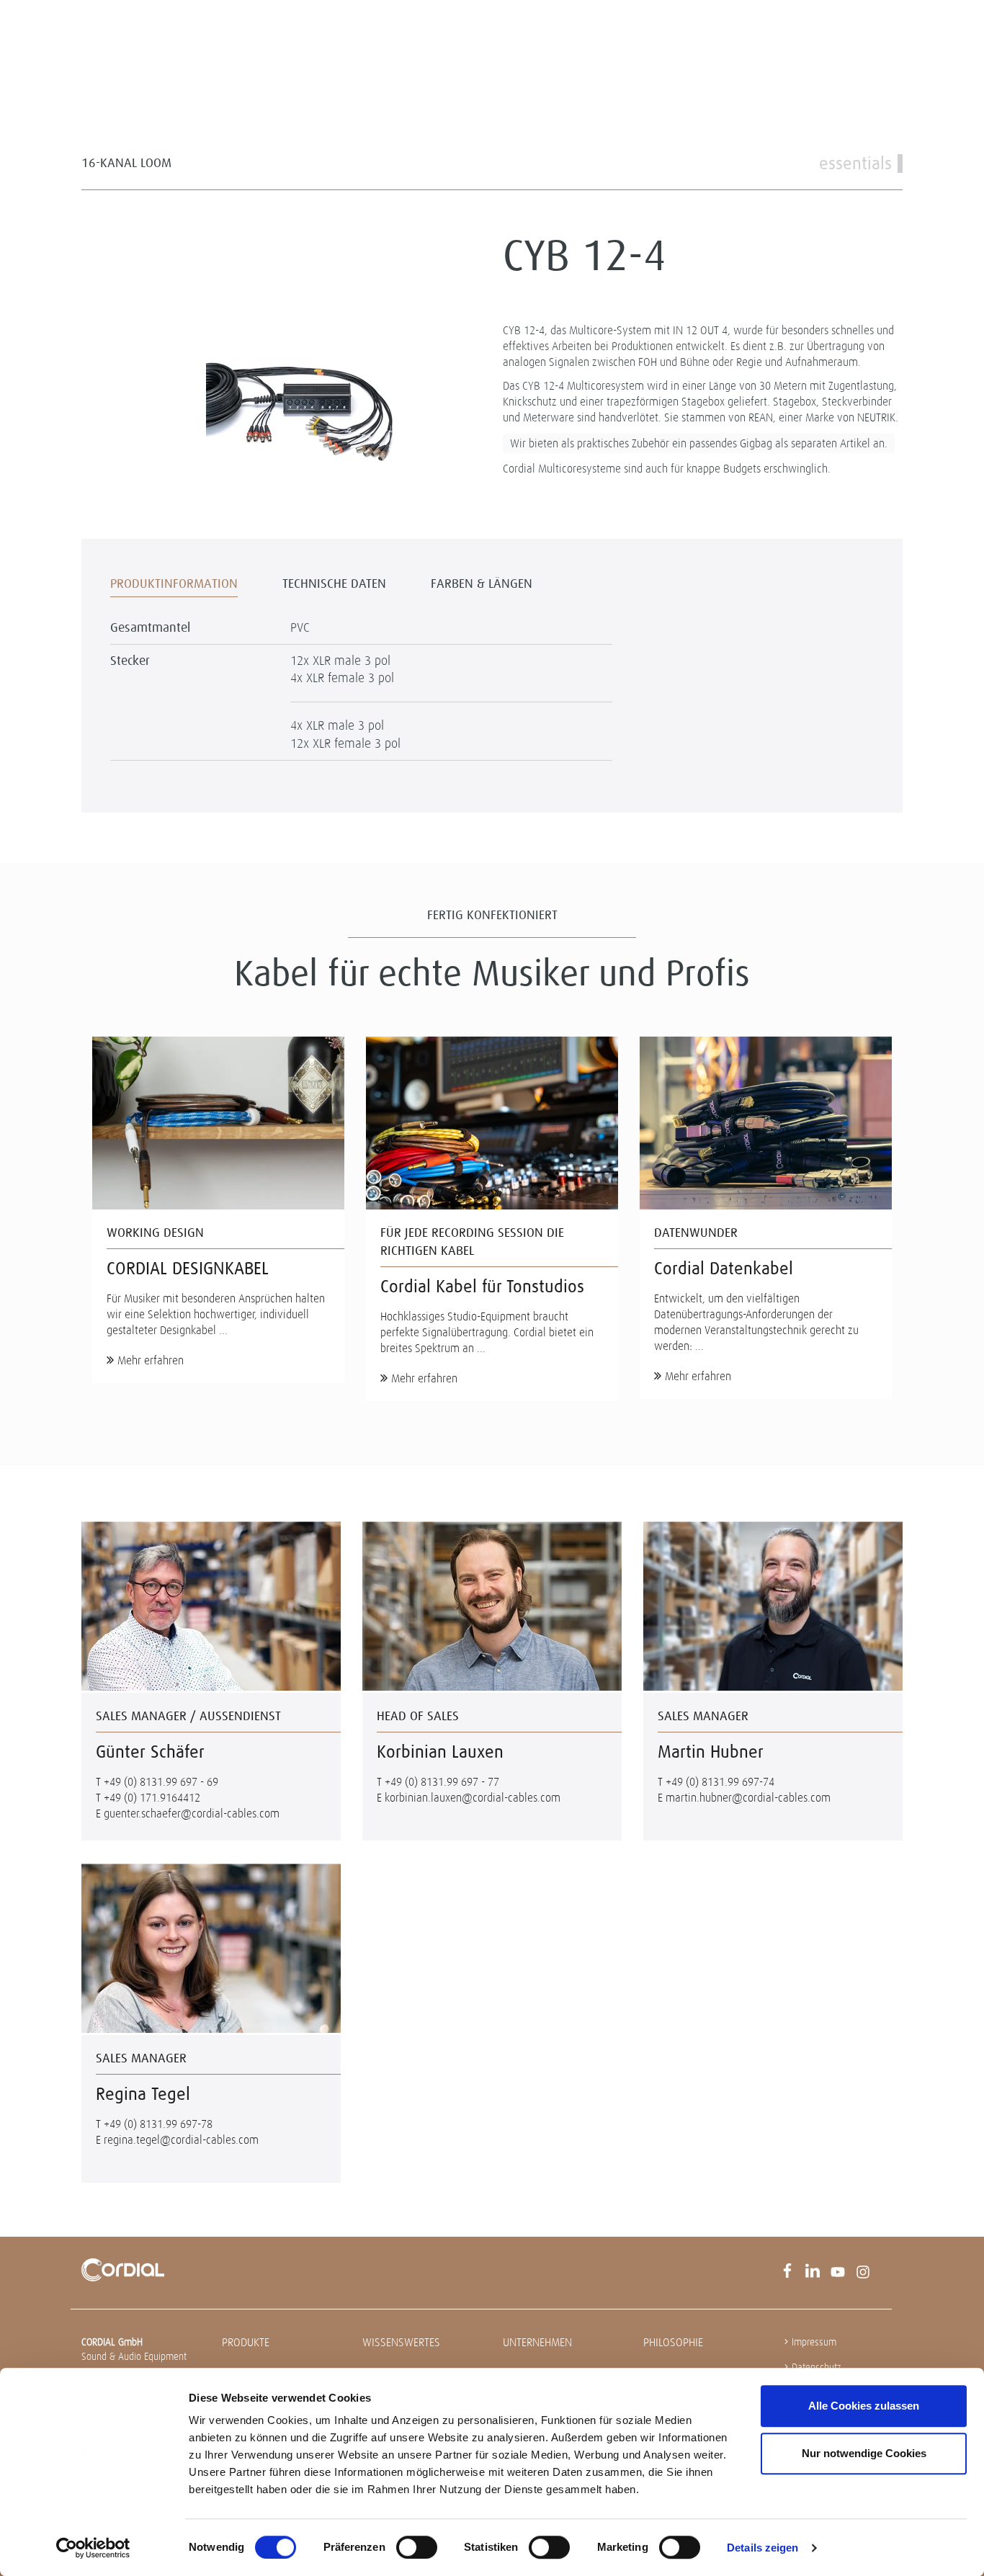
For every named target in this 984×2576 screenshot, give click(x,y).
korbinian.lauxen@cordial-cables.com (473, 1798)
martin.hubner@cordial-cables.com (748, 1798)
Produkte (246, 2342)
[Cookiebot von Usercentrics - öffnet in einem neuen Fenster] (93, 2548)
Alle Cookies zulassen (864, 2406)
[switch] (417, 2547)
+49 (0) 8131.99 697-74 (720, 1782)
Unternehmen (537, 2342)
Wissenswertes (401, 2342)
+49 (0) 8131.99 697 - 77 (442, 1782)
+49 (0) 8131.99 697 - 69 (161, 1782)
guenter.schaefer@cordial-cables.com (192, 1814)
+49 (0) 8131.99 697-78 (158, 2124)
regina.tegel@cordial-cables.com (181, 2140)
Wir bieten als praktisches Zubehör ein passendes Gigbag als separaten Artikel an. (699, 443)
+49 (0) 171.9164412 (152, 1798)
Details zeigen (762, 2548)
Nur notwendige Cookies (864, 2453)
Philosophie (673, 2342)
